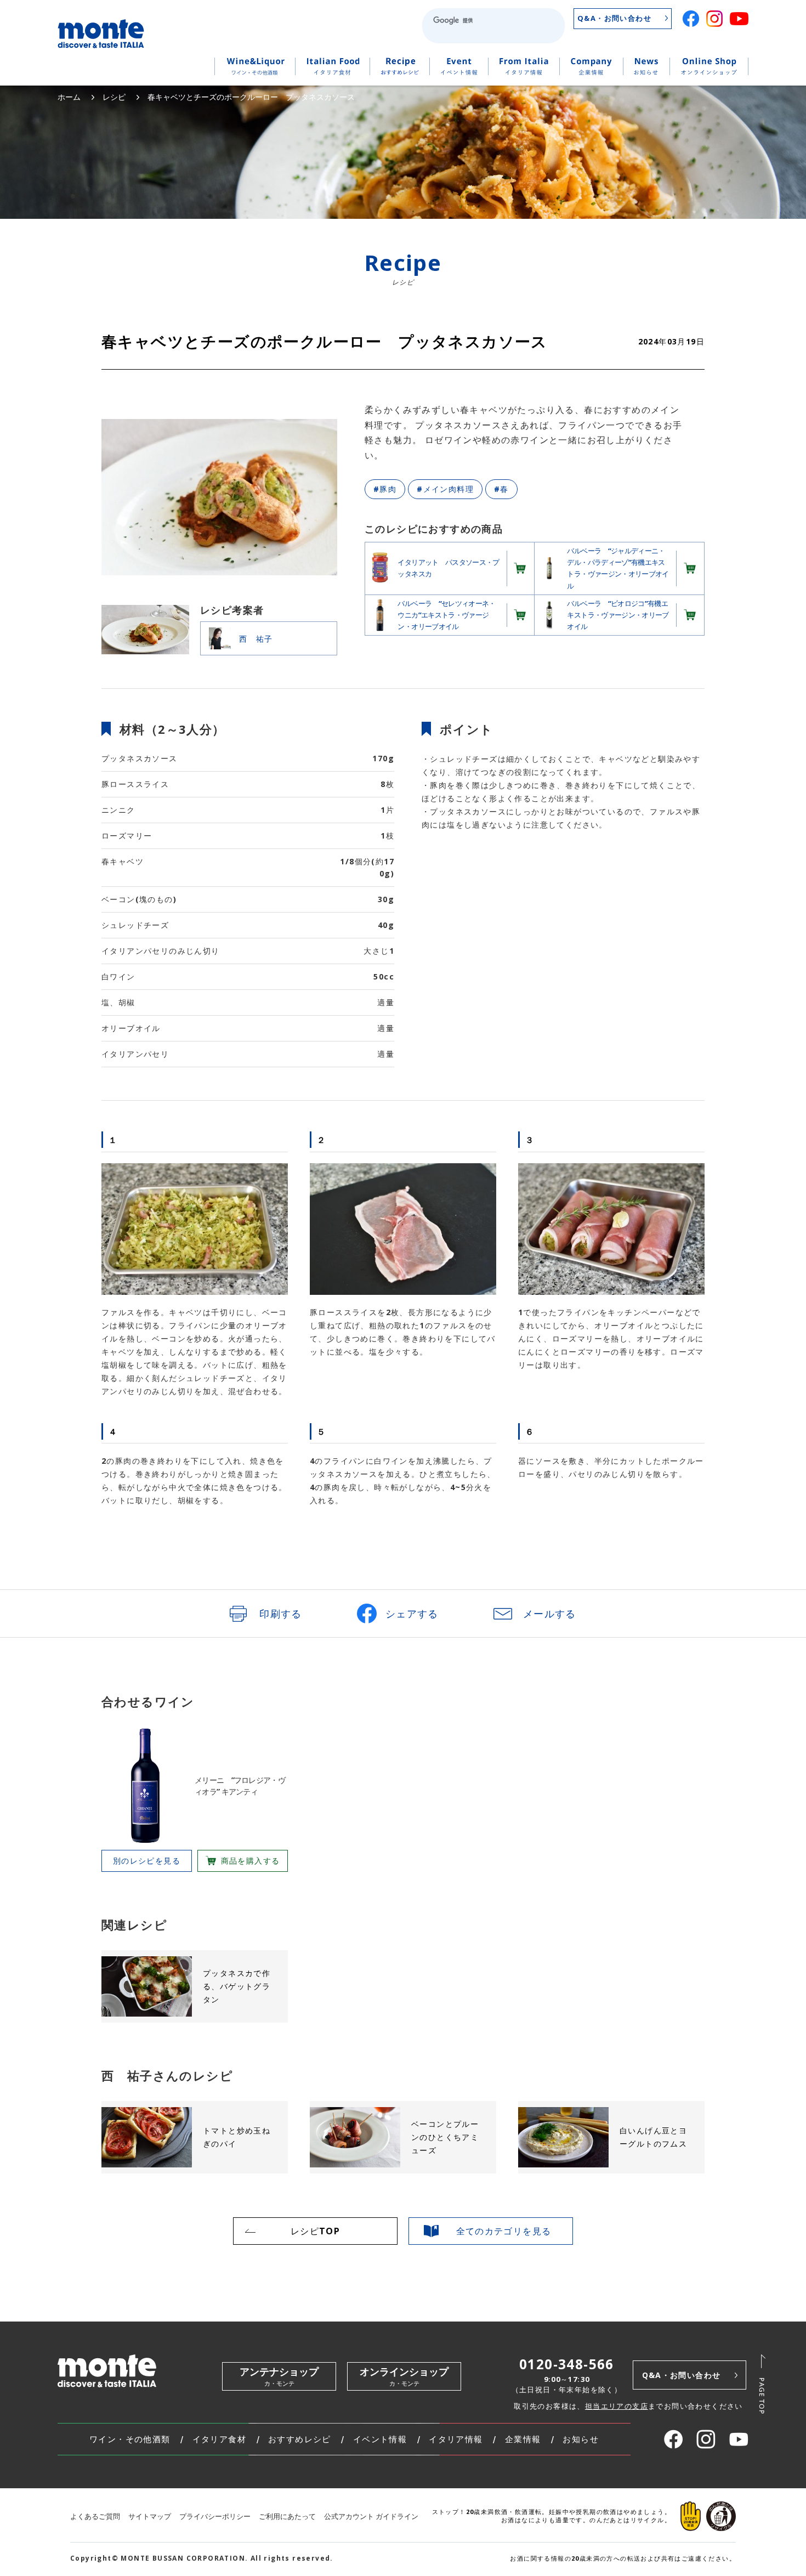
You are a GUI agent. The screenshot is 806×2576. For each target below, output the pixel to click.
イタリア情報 (456, 2439)
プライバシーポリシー (215, 2516)
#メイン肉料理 (445, 489)
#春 (501, 489)
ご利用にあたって (287, 2516)
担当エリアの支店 (617, 2406)
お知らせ (581, 2439)
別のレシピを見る (147, 1861)
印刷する (281, 1613)
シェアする (412, 1613)
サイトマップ (150, 2516)
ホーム (69, 97)
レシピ (114, 97)
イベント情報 (380, 2439)
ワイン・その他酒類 (130, 2439)
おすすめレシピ (300, 2439)
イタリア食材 (219, 2439)
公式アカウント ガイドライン (371, 2516)
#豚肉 (385, 489)
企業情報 (523, 2439)
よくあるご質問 (95, 2516)
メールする (550, 1613)
